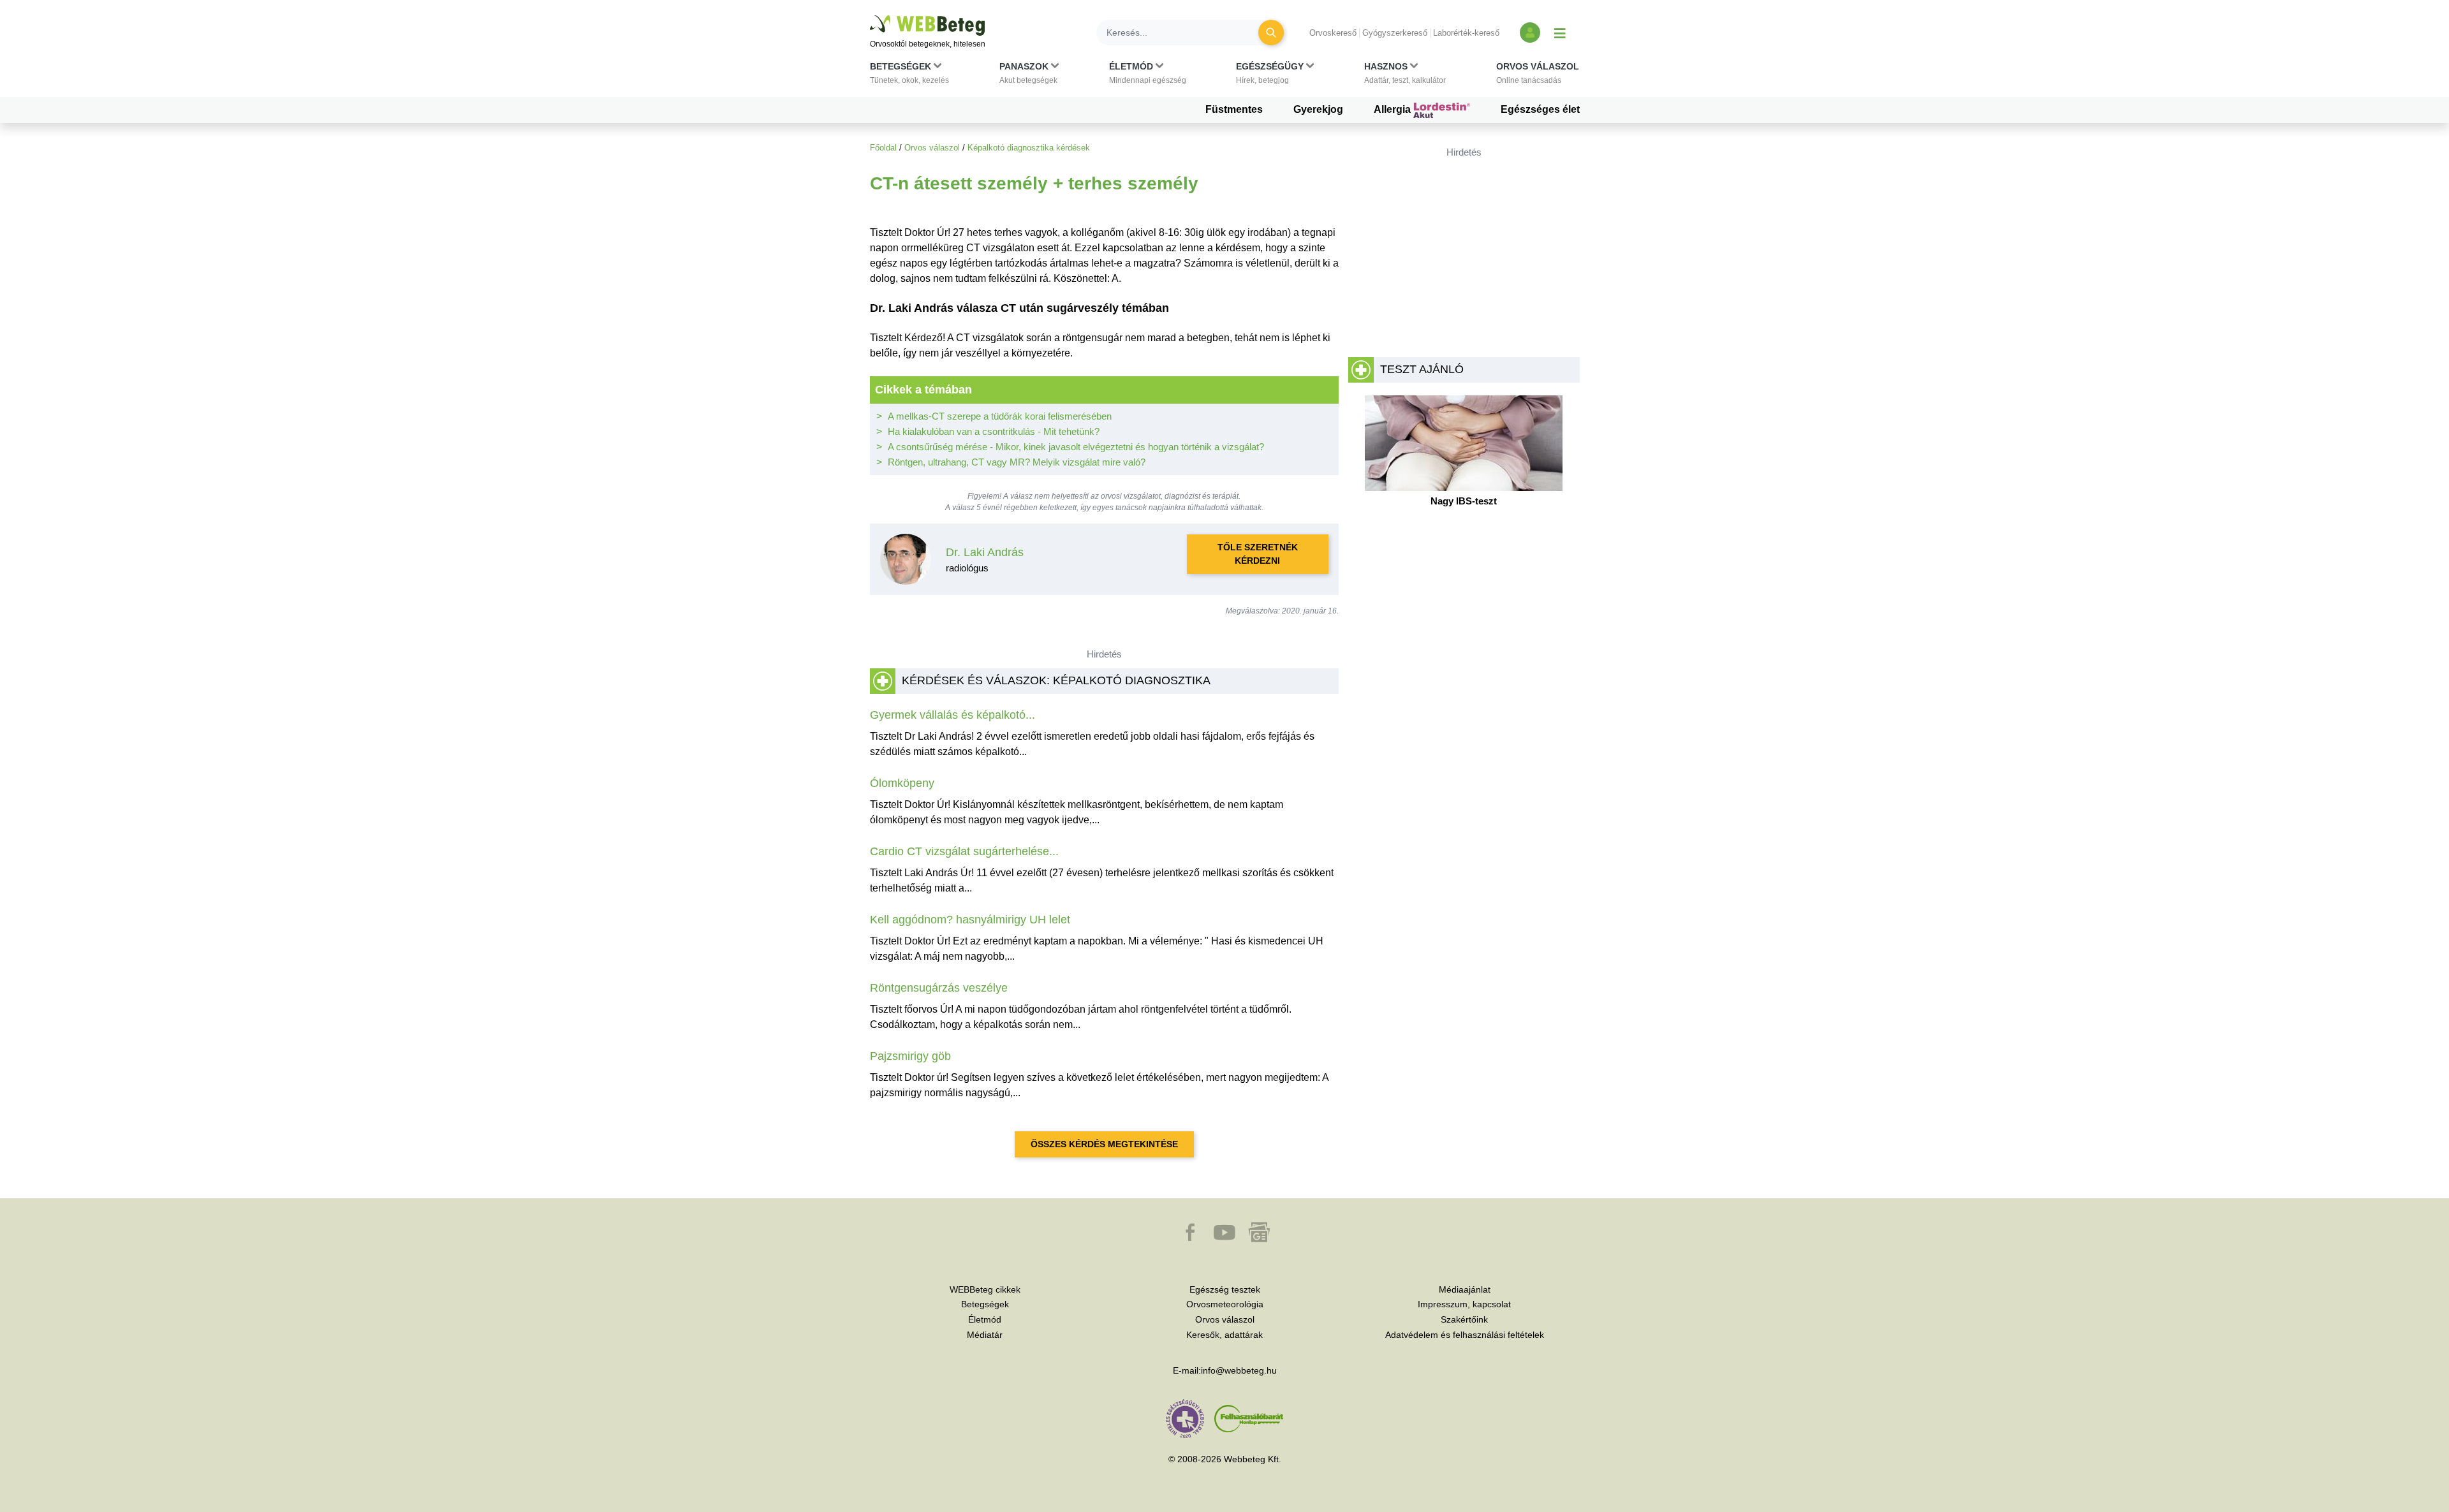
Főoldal (883, 148)
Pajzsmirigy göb (910, 1056)
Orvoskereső (1333, 33)
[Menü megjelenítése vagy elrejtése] (1560, 33)
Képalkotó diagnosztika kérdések (1029, 148)
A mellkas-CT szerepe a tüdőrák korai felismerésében (1000, 416)
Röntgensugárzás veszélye (939, 988)
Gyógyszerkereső (1395, 33)
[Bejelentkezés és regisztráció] (1530, 33)
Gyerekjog (1318, 109)
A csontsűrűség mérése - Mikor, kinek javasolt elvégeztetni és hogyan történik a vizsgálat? (1076, 447)
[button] (909, 76)
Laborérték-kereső (1466, 33)
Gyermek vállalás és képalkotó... (952, 715)
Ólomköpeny (902, 783)
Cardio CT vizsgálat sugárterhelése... (964, 851)
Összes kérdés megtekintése (1104, 1144)
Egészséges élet (1540, 109)
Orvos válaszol (932, 148)
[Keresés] (1271, 33)
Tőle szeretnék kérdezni (1258, 554)
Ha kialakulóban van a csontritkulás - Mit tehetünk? (994, 431)
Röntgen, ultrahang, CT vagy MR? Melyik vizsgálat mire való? (1017, 462)
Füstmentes (1234, 109)
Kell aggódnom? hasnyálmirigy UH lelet (970, 920)
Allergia (1394, 109)
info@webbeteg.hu (1239, 1370)
